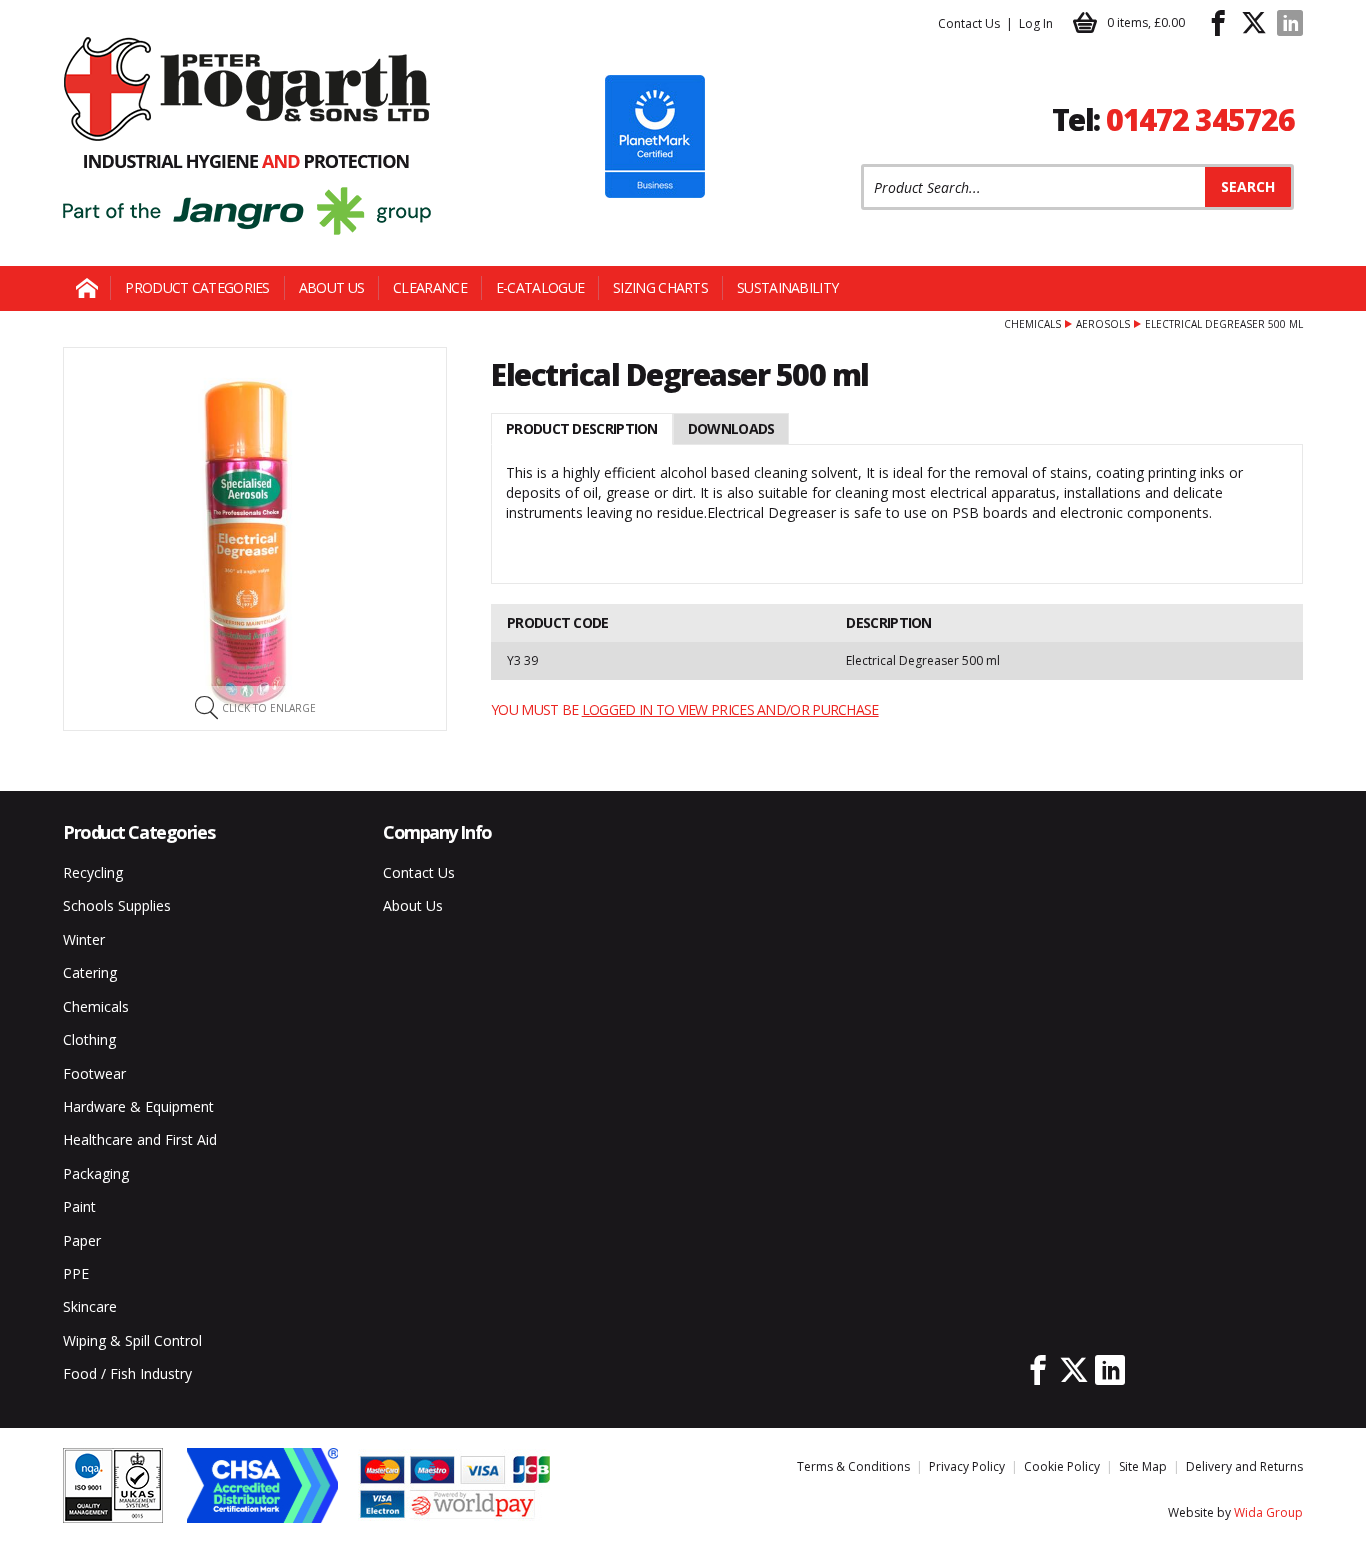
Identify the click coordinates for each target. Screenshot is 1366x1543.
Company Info (437, 832)
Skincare (90, 1306)
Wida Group (1268, 1512)
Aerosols (1103, 324)
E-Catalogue (540, 287)
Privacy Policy (967, 1466)
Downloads (731, 428)
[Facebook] (1218, 23)
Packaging (96, 1173)
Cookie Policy (1062, 1466)
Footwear (94, 1073)
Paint (79, 1206)
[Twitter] (1254, 23)
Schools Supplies (117, 905)
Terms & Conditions (853, 1466)
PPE (76, 1273)
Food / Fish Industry (127, 1373)
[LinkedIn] (1290, 23)
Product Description (582, 428)
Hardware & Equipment (138, 1106)
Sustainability (787, 287)
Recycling (93, 872)
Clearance (430, 287)
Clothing (89, 1039)
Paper (82, 1240)
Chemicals (1032, 324)
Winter (84, 939)
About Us (331, 287)
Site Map (1143, 1466)
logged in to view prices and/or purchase (730, 709)
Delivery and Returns (1244, 1466)
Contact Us (969, 23)
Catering (90, 972)
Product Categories (197, 287)
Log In (1036, 23)
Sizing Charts (660, 287)
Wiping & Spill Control (132, 1340)
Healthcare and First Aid (140, 1139)
